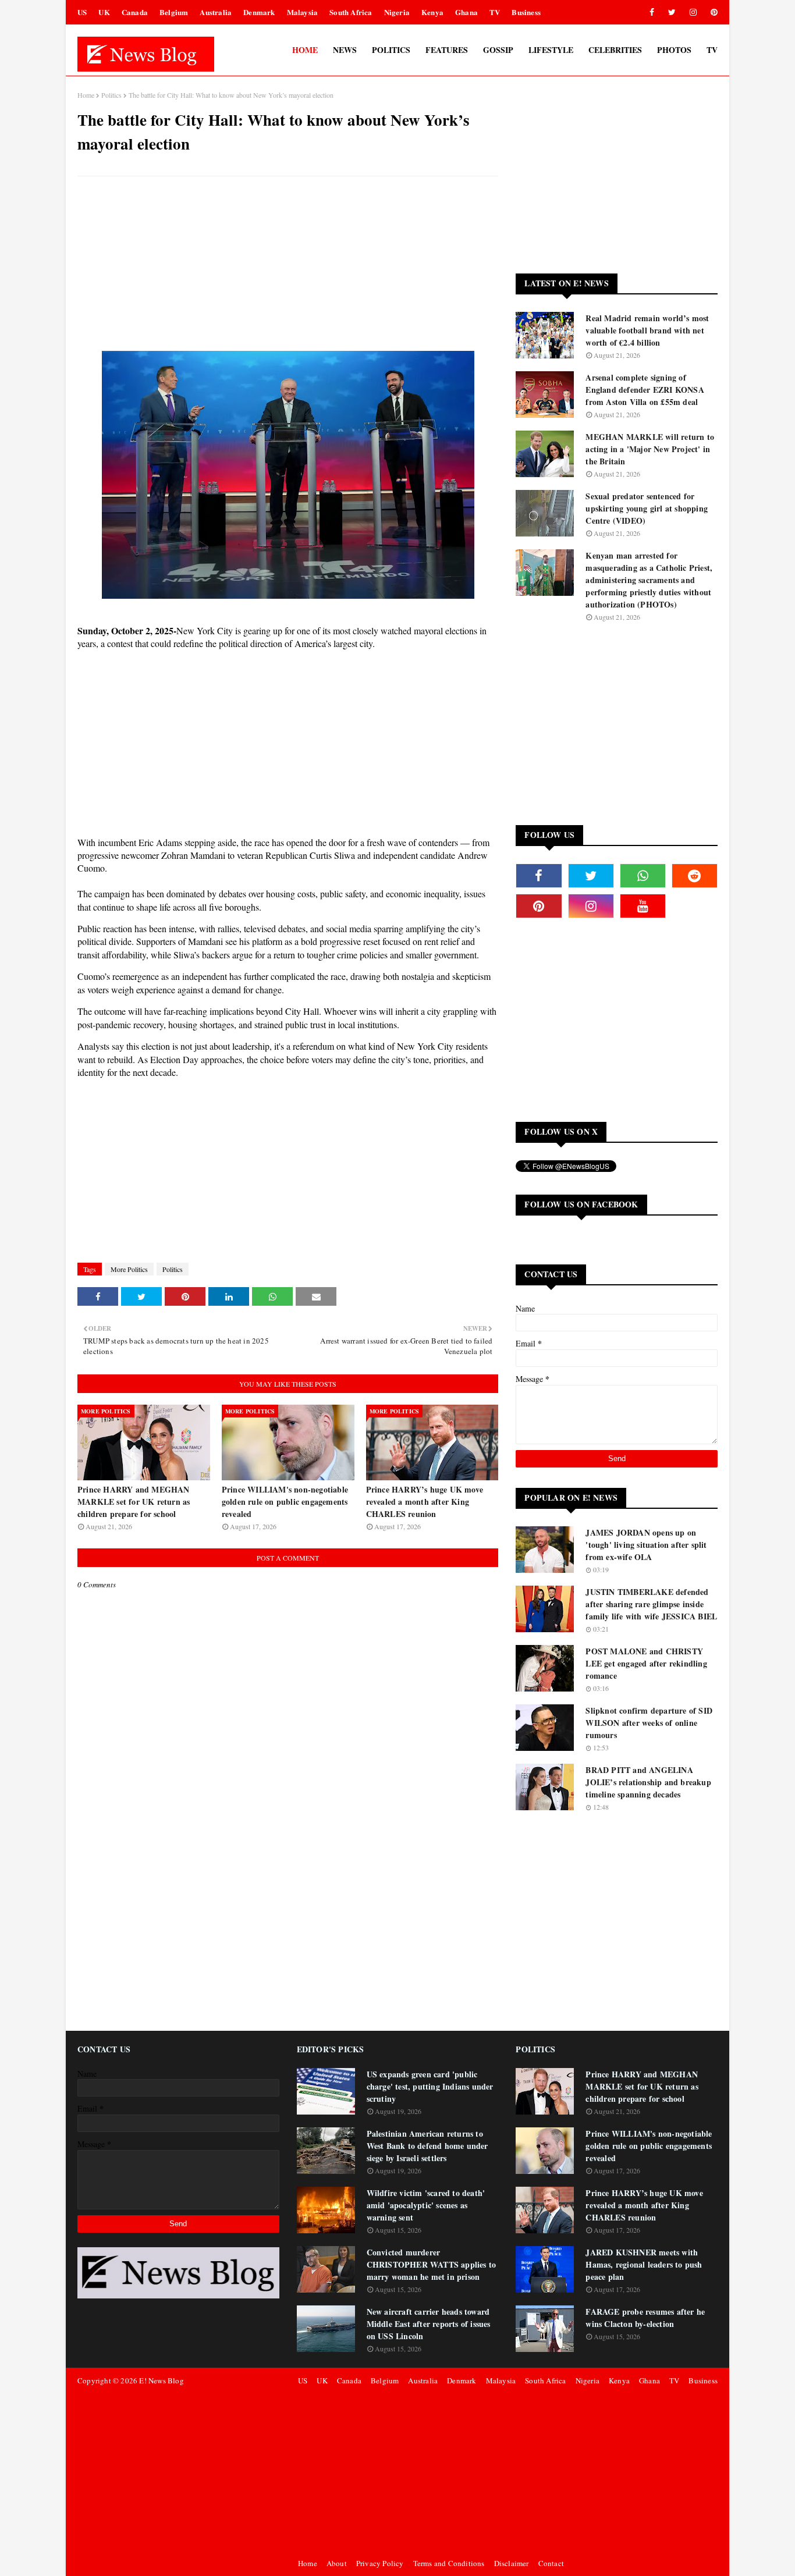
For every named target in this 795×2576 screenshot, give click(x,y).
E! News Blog (161, 2380)
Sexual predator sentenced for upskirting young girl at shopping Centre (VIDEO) (647, 508)
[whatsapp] (643, 876)
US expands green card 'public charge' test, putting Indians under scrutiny (430, 2086)
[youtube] (643, 906)
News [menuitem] (345, 50)
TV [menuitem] (712, 50)
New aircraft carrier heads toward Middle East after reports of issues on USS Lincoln (429, 2324)
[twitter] (672, 12)
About (337, 2563)
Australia (216, 12)
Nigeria (397, 12)
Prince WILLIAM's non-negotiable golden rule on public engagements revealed (285, 1502)
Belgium (174, 12)
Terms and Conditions (449, 2563)
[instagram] (693, 12)
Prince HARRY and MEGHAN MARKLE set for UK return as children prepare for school (134, 1502)
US (82, 12)
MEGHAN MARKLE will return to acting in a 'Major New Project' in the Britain (650, 449)
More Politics (129, 1269)
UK (104, 12)
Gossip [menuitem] (498, 50)
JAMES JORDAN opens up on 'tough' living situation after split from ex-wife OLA (646, 1545)
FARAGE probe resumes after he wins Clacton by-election (645, 2318)
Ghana (466, 12)
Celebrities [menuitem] (615, 50)
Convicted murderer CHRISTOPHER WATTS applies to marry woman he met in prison (432, 2264)
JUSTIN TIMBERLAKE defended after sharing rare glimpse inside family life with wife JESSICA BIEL (651, 1604)
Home (86, 95)
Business (526, 12)
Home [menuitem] (305, 50)
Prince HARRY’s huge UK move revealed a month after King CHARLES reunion (425, 1502)
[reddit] (695, 876)
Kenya (432, 12)
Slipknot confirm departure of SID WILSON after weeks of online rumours (649, 1723)
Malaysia (303, 12)
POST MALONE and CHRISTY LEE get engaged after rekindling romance (646, 1663)
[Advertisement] (288, 269)
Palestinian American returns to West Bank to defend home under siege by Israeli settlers (427, 2146)
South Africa (351, 12)
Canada (135, 12)
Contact (551, 2563)
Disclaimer (512, 2563)
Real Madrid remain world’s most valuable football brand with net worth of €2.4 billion (647, 330)
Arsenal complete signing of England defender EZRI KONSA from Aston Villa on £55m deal (645, 390)
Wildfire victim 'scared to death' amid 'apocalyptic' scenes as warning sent (426, 2205)
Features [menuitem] (447, 50)
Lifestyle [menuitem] (551, 50)
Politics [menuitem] (391, 50)
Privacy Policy (380, 2563)
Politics (111, 95)
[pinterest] (712, 12)
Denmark (259, 12)
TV (495, 12)
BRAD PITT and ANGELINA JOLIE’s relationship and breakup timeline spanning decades (648, 1782)
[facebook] (652, 12)
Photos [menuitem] (674, 50)
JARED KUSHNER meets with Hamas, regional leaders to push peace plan (644, 2264)
